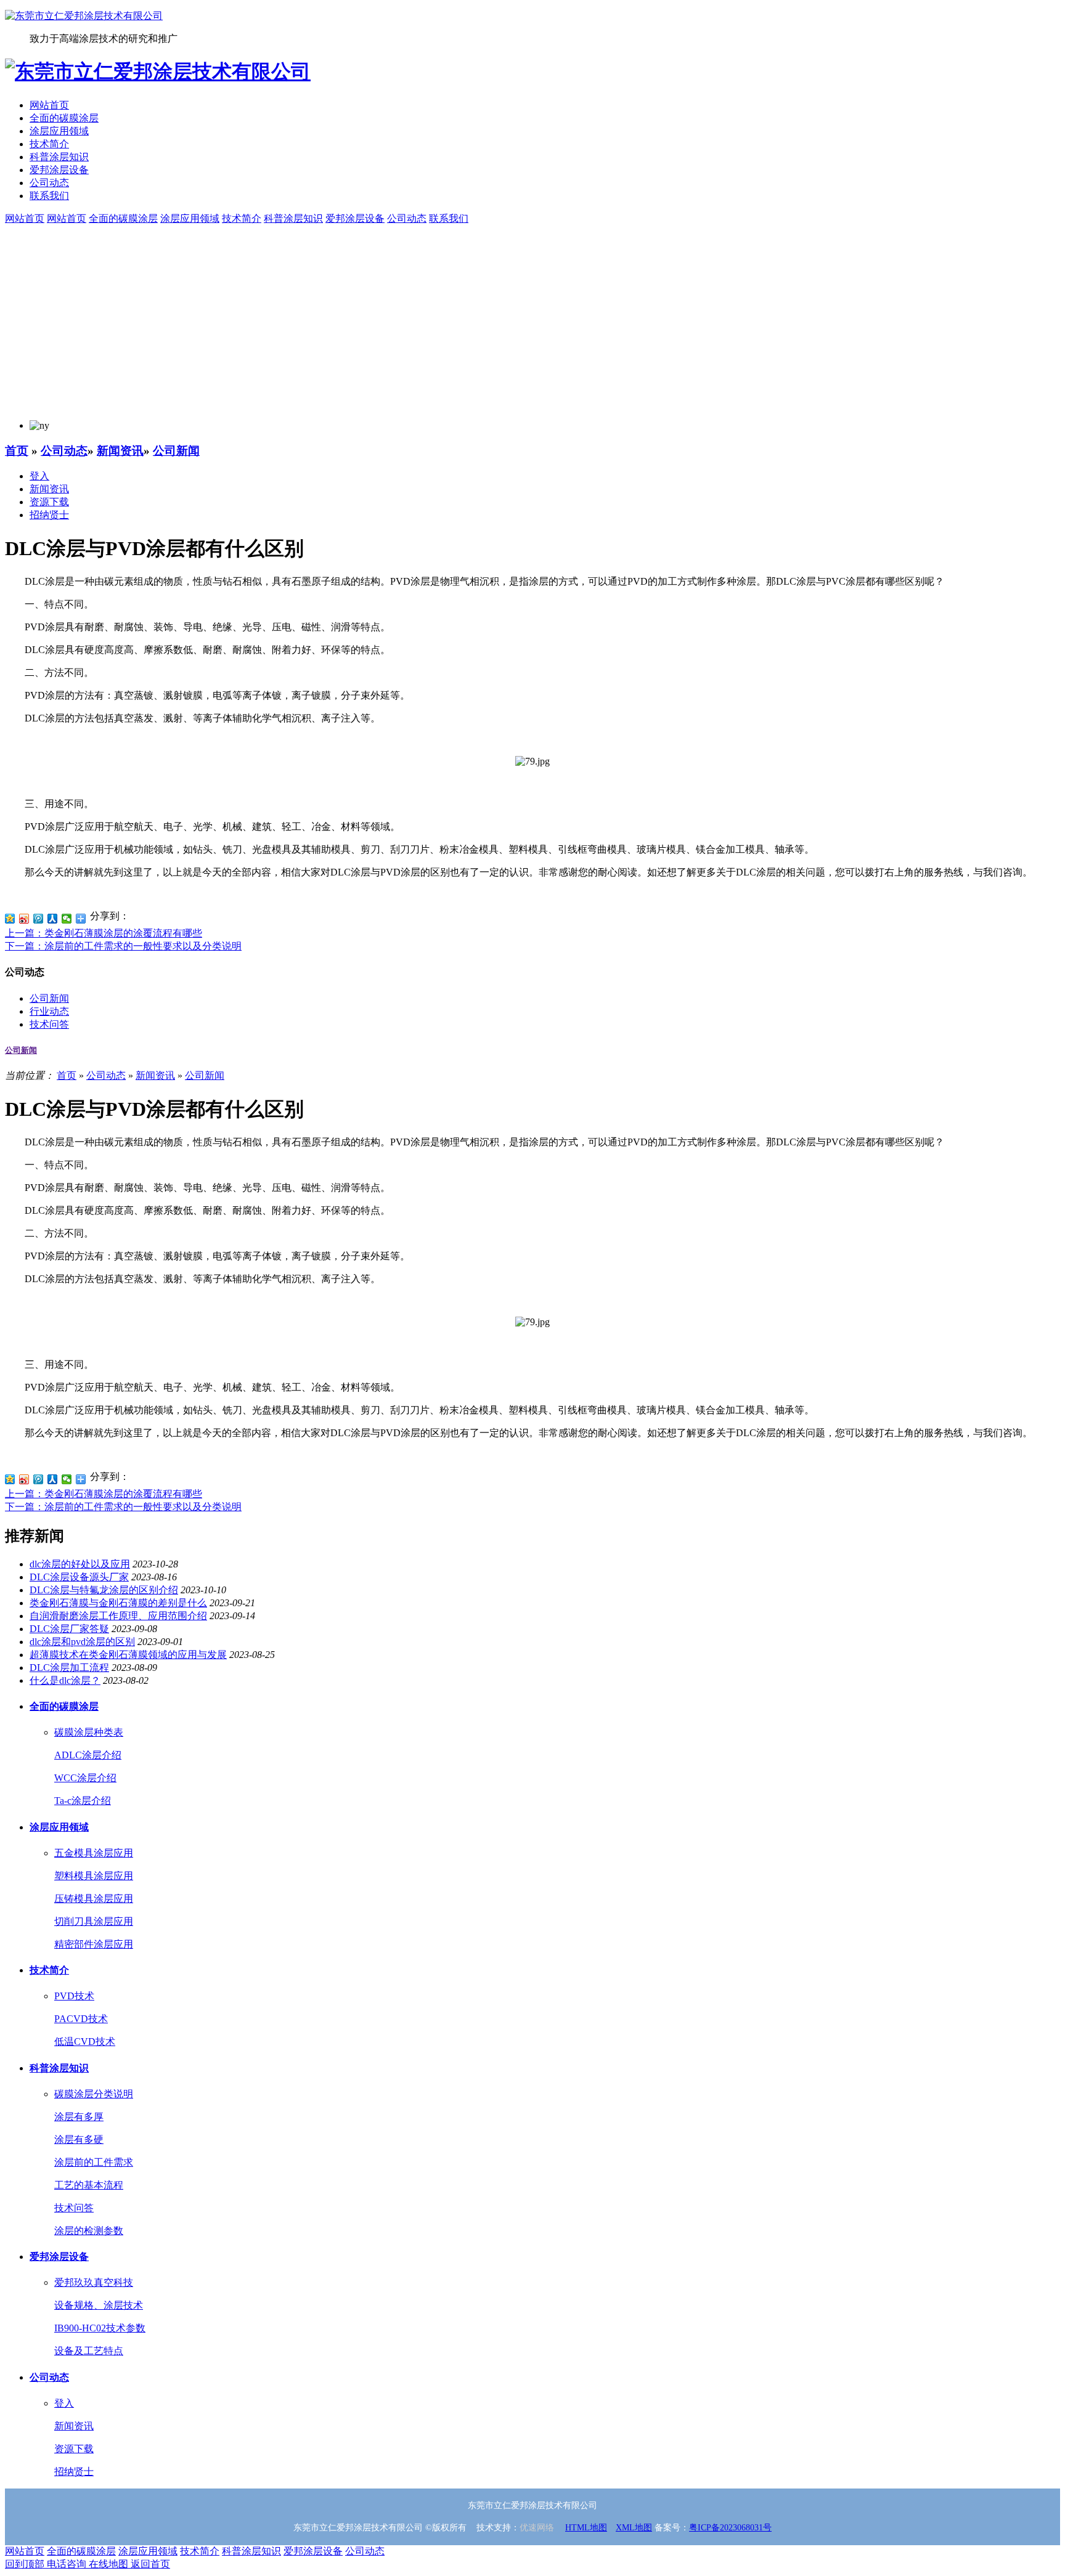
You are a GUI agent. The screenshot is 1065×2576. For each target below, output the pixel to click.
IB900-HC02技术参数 (100, 2328)
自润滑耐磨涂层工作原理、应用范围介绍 (118, 1616)
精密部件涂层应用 (94, 1944)
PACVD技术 (81, 2019)
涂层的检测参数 (89, 2231)
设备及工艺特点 (89, 2351)
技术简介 (49, 144)
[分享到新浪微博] (24, 919)
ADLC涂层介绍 (88, 1755)
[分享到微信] (67, 919)
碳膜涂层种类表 (89, 1732)
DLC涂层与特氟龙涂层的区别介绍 (104, 1590)
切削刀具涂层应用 (94, 1921)
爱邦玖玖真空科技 (94, 2282)
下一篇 (123, 946)
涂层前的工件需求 (94, 2162)
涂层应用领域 (59, 131)
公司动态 (49, 183)
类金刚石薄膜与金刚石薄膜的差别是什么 (118, 1603)
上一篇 (104, 933)
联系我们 (49, 196)
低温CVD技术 (85, 2042)
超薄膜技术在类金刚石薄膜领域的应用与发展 (128, 1655)
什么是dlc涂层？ (65, 1680)
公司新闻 (176, 451)
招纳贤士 (49, 515)
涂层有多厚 (79, 2117)
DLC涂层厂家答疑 (69, 1629)
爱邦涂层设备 (59, 170)
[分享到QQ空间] (10, 919)
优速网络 (537, 2528)
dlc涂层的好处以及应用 (80, 1564)
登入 (39, 476)
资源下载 (49, 502)
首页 (17, 451)
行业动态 (49, 1011)
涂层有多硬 (79, 2139)
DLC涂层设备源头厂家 (79, 1577)
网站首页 (49, 105)
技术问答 (49, 1024)
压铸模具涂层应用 (94, 1899)
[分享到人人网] (53, 919)
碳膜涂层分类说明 (94, 2094)
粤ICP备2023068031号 (730, 2528)
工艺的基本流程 (89, 2185)
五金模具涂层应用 (94, 1853)
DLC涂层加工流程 (69, 1668)
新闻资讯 (120, 451)
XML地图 (634, 2528)
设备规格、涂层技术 (99, 2305)
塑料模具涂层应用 (94, 1876)
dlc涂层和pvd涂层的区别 (82, 1642)
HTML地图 (586, 2528)
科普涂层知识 (59, 157)
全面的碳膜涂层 (64, 118)
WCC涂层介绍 (85, 1778)
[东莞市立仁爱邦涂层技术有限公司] (84, 16)
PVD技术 (74, 1996)
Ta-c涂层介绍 (83, 1801)
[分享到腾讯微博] (39, 919)
